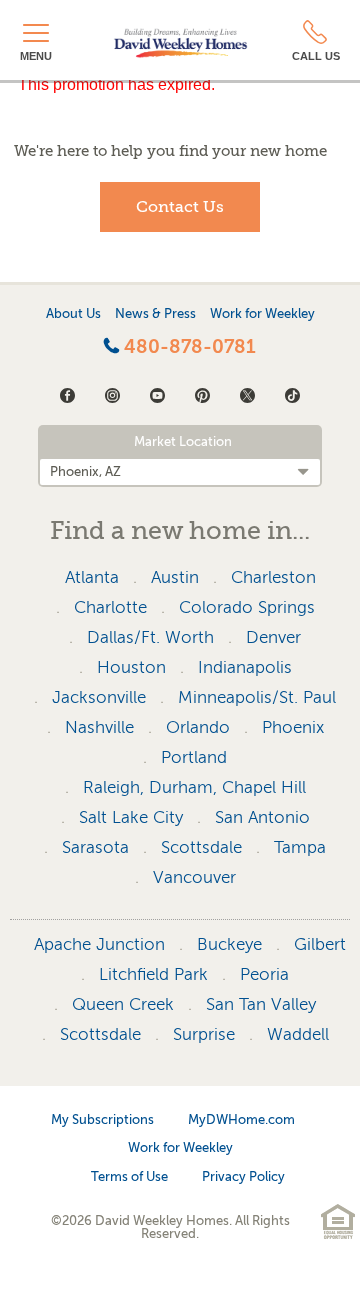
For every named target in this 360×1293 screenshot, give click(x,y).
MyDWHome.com (241, 1119)
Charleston (273, 577)
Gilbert (320, 944)
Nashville (99, 727)
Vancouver (194, 877)
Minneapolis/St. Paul (257, 697)
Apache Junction (99, 944)
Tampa (300, 847)
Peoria (264, 974)
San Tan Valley (261, 1004)
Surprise (204, 1034)
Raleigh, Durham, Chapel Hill (194, 787)
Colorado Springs (247, 607)
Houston (131, 667)
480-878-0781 (187, 347)
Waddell (298, 1034)
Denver (273, 637)
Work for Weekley (262, 313)
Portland (194, 757)
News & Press (155, 313)
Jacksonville (99, 697)
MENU (36, 56)
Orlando (198, 727)
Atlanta (92, 577)
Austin (175, 577)
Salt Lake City (131, 817)
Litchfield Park (153, 974)
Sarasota (95, 847)
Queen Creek (123, 1004)
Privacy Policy (243, 1176)
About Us (73, 313)
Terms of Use (129, 1176)
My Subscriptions (102, 1119)
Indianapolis (245, 667)
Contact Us (180, 207)
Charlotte (110, 607)
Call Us (316, 56)
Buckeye (229, 944)
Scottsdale (201, 847)
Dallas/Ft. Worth (150, 637)
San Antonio (262, 817)
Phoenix (293, 727)
